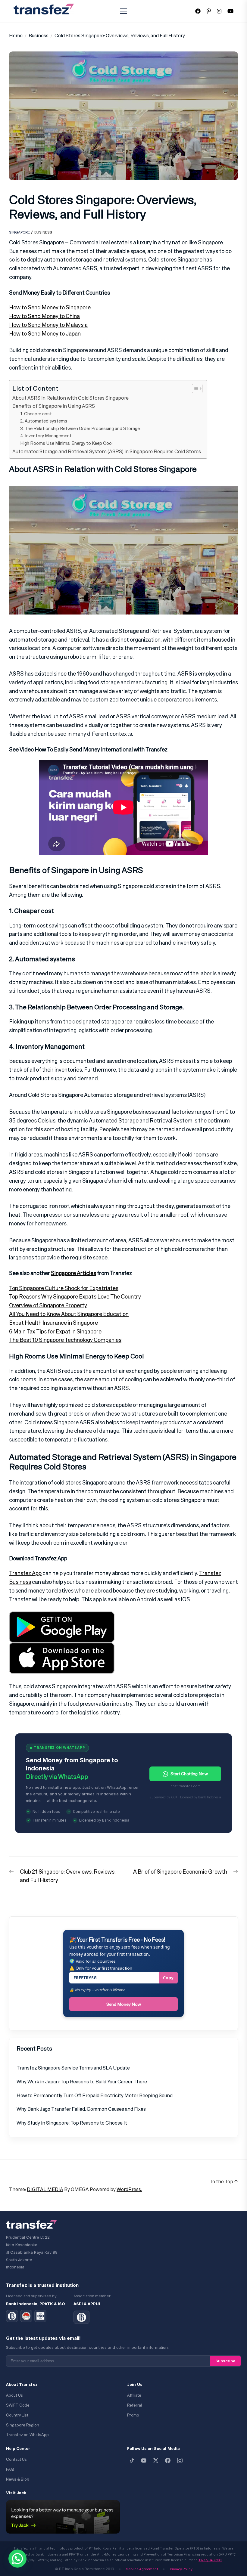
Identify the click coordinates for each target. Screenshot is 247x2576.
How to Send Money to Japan (45, 333)
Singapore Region (23, 2425)
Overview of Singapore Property (48, 1305)
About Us (14, 2395)
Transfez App (25, 1573)
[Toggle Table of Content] (194, 389)
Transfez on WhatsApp (27, 2435)
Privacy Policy (181, 2569)
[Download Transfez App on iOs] (62, 1647)
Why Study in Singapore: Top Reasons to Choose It (72, 2123)
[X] (156, 2460)
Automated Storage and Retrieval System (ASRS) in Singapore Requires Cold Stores (107, 451)
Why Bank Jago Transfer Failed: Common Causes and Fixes (81, 2109)
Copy (168, 1978)
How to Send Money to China (44, 316)
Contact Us (16, 2459)
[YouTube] (144, 2460)
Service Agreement (142, 2569)
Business (43, 232)
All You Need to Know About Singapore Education (69, 1314)
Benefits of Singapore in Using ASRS (54, 406)
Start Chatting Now (189, 1774)
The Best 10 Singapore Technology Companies (65, 1340)
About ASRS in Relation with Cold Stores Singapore (70, 398)
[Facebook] (168, 2460)
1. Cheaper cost (36, 414)
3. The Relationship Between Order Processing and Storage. (80, 428)
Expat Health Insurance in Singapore (53, 1323)
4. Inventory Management (46, 436)
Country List (17, 2415)
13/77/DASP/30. (210, 2560)
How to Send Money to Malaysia (48, 325)
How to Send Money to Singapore (50, 307)
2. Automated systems (44, 421)
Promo (133, 2415)
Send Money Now (124, 2004)
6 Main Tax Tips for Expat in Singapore (55, 1331)
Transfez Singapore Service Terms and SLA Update (73, 2068)
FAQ (10, 2469)
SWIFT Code (18, 2405)
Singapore (19, 232)
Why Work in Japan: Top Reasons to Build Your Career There (82, 2082)
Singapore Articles (73, 1273)
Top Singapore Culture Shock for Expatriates (64, 1288)
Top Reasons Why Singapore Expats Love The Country (75, 1296)
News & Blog (18, 2479)
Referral (134, 2405)
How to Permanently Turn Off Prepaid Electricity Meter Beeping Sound (95, 2095)
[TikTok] (132, 2460)
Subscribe (225, 2361)
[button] (17, 2559)
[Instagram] (180, 2460)
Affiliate (134, 2395)
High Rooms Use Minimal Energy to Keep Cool (66, 443)
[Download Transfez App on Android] (62, 1616)
